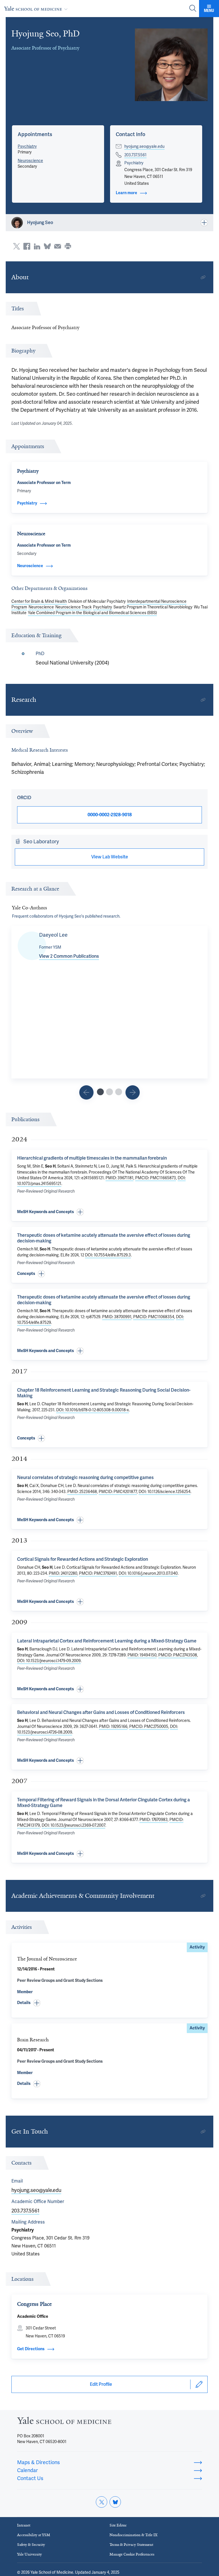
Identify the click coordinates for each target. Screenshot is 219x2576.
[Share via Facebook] (27, 246)
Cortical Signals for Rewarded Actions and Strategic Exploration (83, 1559)
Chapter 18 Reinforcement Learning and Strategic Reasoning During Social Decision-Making (104, 1393)
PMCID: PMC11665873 (156, 1178)
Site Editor (118, 2525)
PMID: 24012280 (63, 1573)
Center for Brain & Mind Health (39, 601)
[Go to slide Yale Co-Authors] (100, 1092)
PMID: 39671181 (119, 1178)
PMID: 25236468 (82, 1492)
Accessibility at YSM (34, 2535)
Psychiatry (27, 146)
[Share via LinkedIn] (37, 246)
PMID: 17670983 (154, 1820)
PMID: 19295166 (113, 1726)
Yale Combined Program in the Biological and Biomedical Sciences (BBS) (92, 613)
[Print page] (68, 246)
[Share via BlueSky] (47, 246)
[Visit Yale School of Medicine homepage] (64, 2422)
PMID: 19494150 (142, 1655)
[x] (102, 2502)
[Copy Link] (203, 277)
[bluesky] (115, 2502)
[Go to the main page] (37, 8)
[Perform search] (193, 9)
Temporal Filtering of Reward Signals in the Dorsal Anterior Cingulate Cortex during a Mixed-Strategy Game (104, 1803)
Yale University (30, 2554)
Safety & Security (31, 2545)
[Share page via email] (58, 246)
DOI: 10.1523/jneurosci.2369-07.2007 (73, 1825)
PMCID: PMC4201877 (118, 1492)
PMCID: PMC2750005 (149, 1726)
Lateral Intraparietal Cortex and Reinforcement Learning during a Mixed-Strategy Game (107, 1641)
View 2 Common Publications (69, 956)
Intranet (24, 2525)
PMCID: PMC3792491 (98, 1573)
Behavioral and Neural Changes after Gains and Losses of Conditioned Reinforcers (101, 1712)
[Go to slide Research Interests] (86, 1092)
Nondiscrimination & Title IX (133, 2535)
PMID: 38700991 (117, 1317)
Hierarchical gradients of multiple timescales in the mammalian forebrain (92, 1158)
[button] (35, 134)
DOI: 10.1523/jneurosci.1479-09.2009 (49, 1661)
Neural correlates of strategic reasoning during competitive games (85, 1477)
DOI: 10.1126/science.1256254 (165, 1492)
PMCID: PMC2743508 (178, 1655)
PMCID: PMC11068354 (154, 1317)
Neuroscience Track (73, 607)
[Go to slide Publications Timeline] (109, 1092)
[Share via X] (17, 246)
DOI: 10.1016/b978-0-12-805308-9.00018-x (93, 1410)
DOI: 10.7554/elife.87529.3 (108, 1255)
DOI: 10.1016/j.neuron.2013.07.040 (148, 1573)
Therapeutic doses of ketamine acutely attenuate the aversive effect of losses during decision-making (104, 1238)
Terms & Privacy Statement (131, 2545)
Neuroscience (30, 161)
